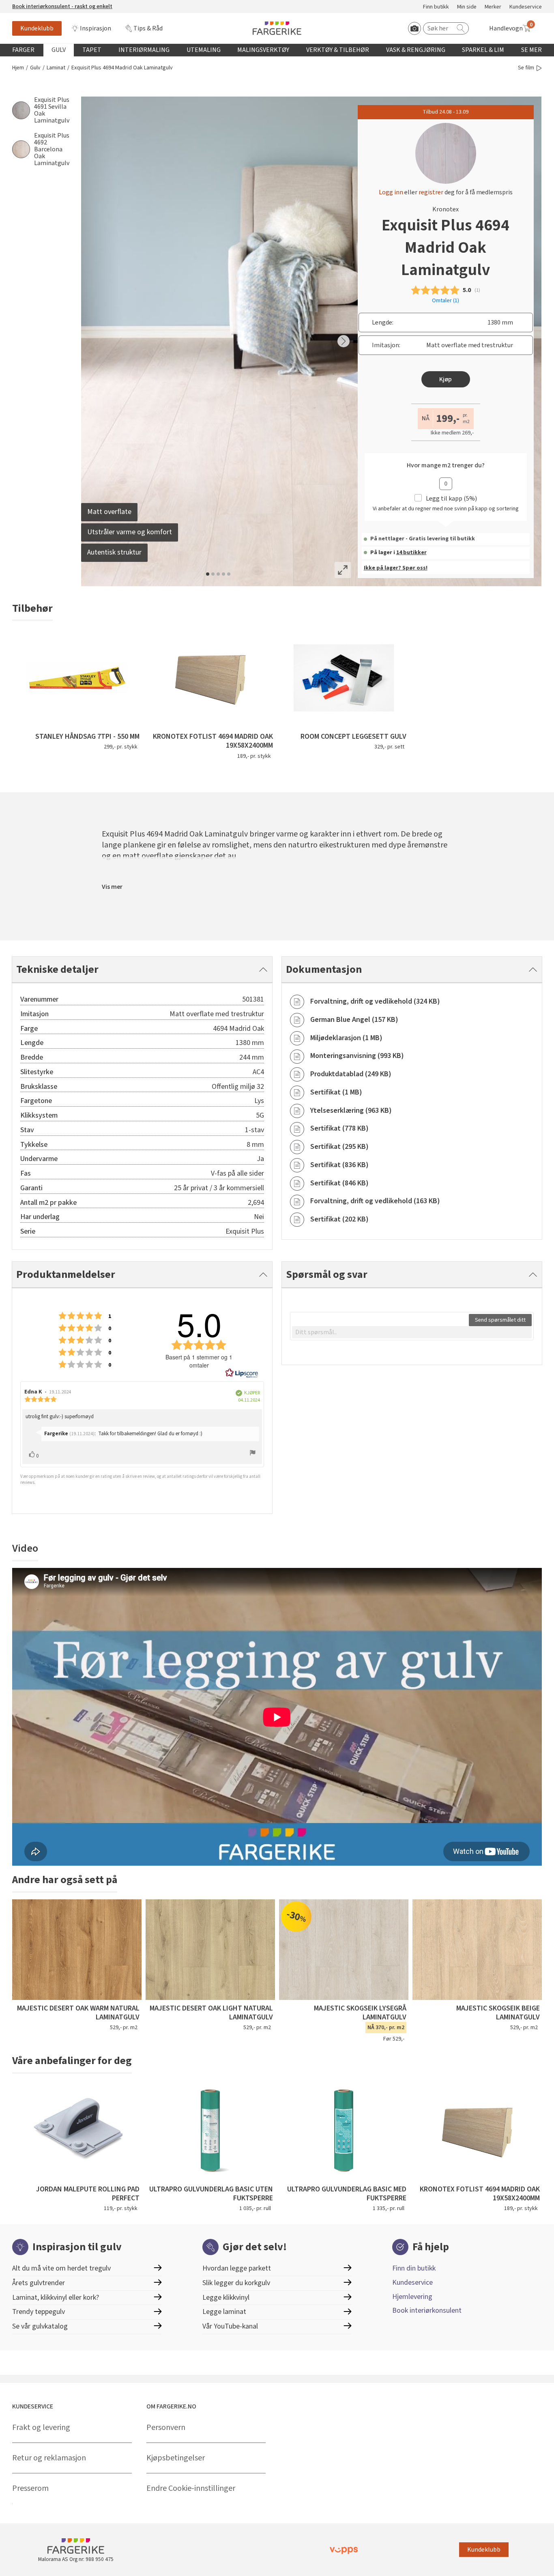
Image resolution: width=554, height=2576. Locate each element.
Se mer (531, 50)
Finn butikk (436, 7)
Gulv (59, 50)
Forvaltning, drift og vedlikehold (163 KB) (375, 1201)
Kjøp (446, 379)
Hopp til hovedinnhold (31, 4)
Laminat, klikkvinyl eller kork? (56, 2298)
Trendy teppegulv (39, 2312)
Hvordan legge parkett (237, 2268)
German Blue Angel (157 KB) (354, 1020)
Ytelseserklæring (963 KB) (351, 1111)
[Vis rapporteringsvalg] (253, 1454)
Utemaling (204, 50)
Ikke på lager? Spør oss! (396, 568)
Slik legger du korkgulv (236, 2283)
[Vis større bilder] (343, 570)
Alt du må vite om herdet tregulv (61, 2268)
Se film (526, 68)
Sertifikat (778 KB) (339, 1128)
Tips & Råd (148, 28)
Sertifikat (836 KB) (339, 1165)
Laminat (56, 68)
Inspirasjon (96, 28)
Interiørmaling (144, 50)
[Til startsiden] (277, 28)
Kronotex (446, 209)
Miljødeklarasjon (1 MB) (346, 1038)
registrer (431, 192)
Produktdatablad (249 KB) (351, 1074)
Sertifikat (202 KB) (339, 1219)
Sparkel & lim (483, 50)
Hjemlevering (412, 2297)
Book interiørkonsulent (427, 2310)
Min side (467, 7)
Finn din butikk (414, 2268)
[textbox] (412, 1332)
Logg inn (391, 192)
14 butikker (411, 553)
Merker (493, 7)
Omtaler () (446, 301)
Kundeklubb (37, 28)
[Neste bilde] (344, 341)
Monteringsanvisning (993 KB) (357, 1056)
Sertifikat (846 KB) (339, 1183)
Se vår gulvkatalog (40, 2326)
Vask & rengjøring (416, 50)
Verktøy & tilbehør (338, 50)
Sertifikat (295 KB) (339, 1147)
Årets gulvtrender (39, 2283)
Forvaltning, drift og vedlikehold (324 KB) (375, 1001)
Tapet (92, 50)
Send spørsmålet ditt (500, 1320)
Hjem (18, 68)
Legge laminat (224, 2312)
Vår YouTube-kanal (230, 2326)
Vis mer (112, 887)
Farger (23, 50)
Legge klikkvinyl (226, 2298)
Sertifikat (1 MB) (336, 1092)
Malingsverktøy (263, 50)
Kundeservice (526, 7)
